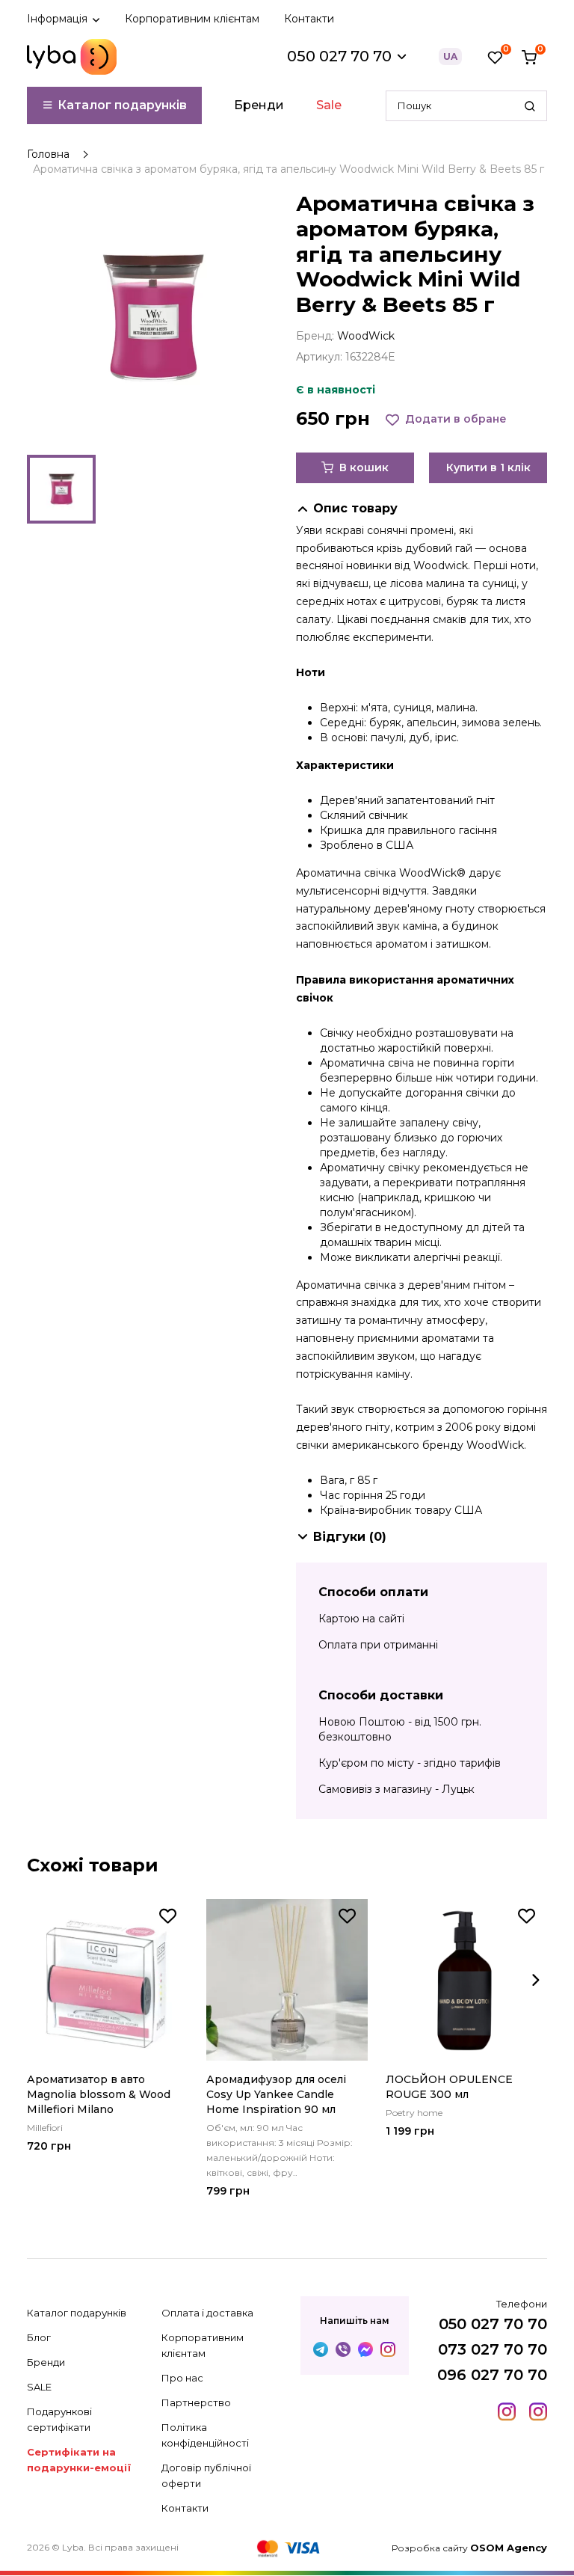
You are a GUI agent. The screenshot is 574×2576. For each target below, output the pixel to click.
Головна (48, 154)
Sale (329, 105)
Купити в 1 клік (488, 467)
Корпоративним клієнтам (192, 19)
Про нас (182, 2378)
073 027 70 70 (493, 2349)
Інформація (59, 19)
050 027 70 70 (493, 2324)
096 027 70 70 (492, 2375)
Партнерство (196, 2402)
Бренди (259, 105)
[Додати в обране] (168, 1916)
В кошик (362, 467)
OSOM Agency (509, 2548)
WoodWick (366, 336)
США (468, 1510)
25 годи (405, 1495)
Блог (39, 2337)
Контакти (309, 19)
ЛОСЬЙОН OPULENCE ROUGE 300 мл (449, 2087)
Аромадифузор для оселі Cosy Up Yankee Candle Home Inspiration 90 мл (276, 2094)
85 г (367, 1480)
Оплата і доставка (207, 2313)
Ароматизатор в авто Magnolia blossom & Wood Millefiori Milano (99, 2094)
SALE (39, 2387)
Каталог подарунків (121, 105)
